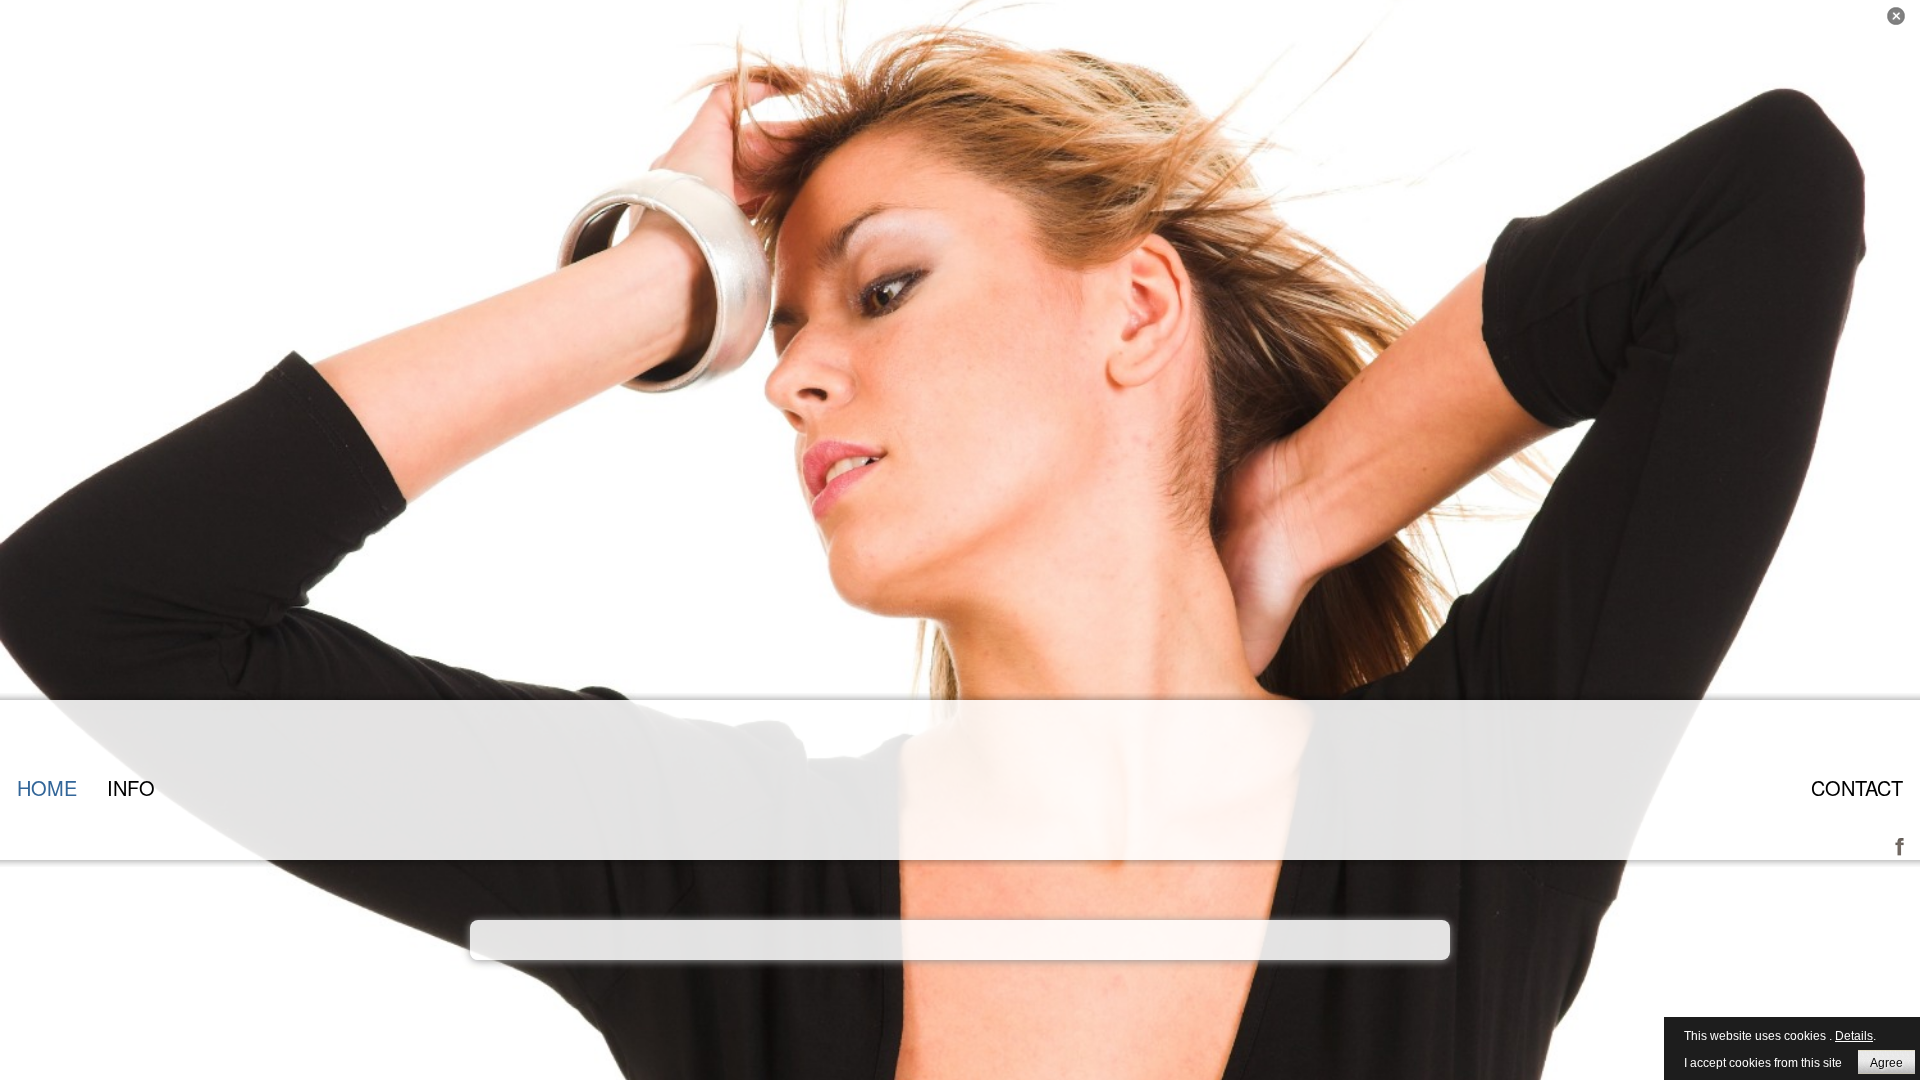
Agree (1886, 1063)
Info (131, 787)
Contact (1857, 787)
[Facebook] (1899, 843)
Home (47, 787)
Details (1854, 1036)
